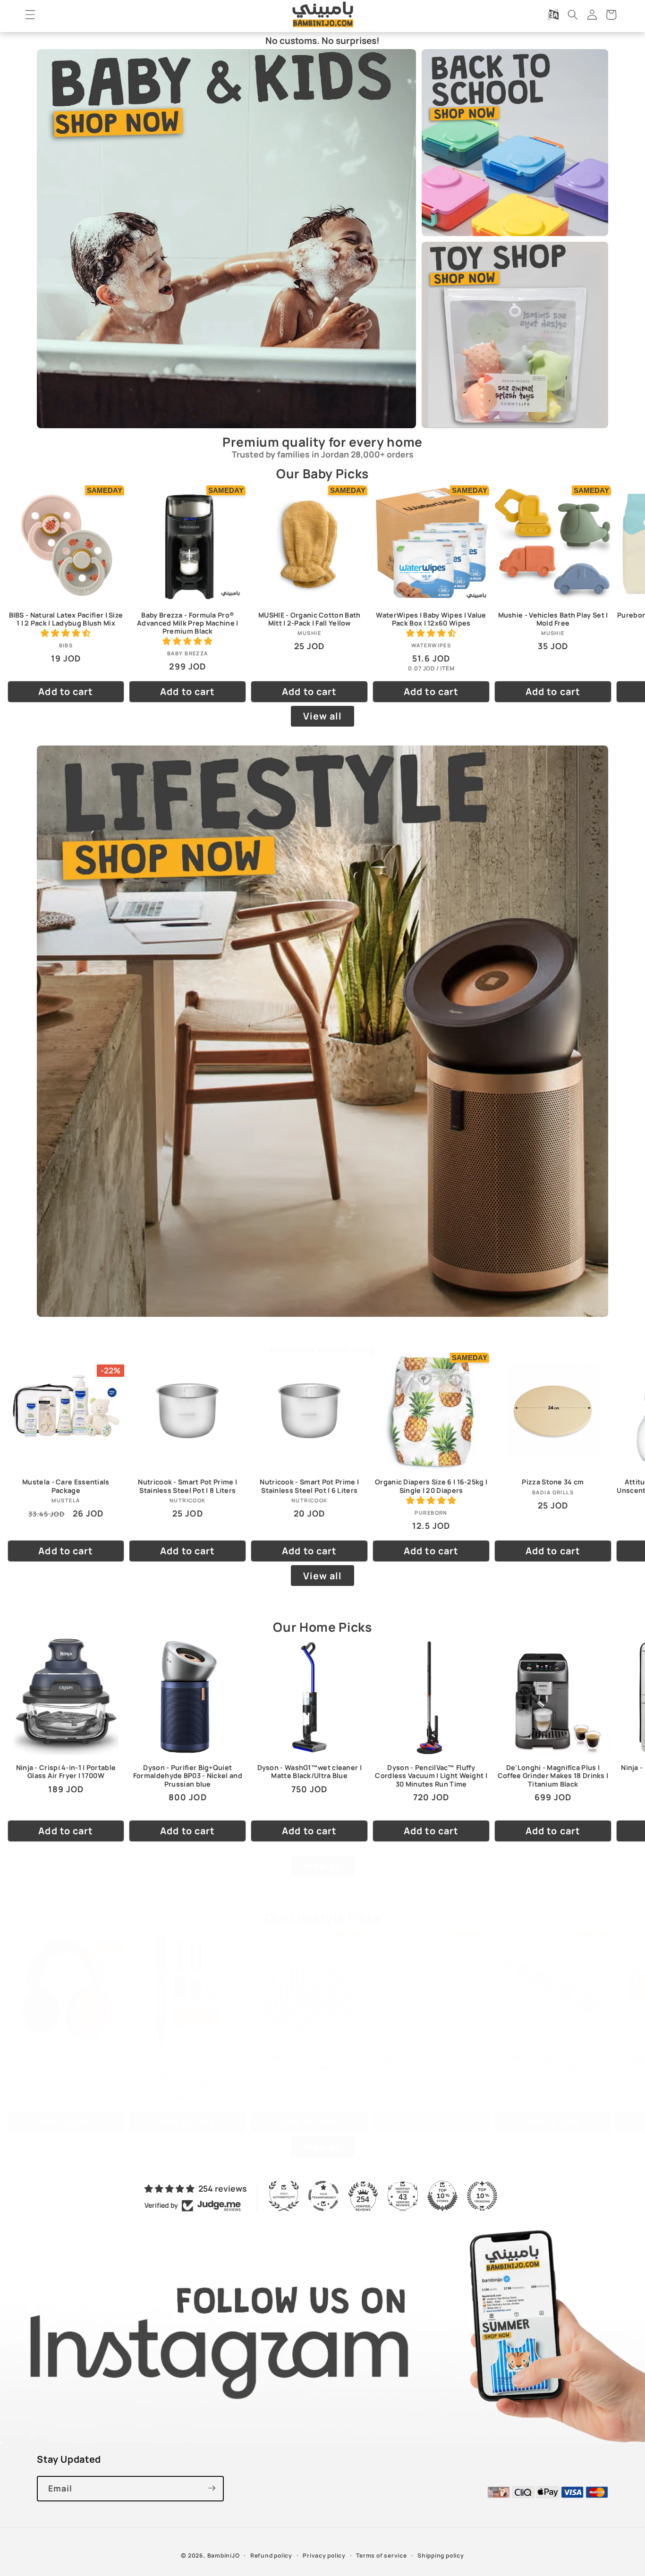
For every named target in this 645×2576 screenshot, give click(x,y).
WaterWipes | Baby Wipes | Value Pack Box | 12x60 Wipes (431, 619)
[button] (30, 15)
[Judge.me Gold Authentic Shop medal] (284, 2196)
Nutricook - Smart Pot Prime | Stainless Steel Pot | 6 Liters (309, 1486)
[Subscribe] (212, 2488)
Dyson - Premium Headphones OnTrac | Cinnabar (66, 2062)
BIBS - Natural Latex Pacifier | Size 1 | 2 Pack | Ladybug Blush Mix (66, 619)
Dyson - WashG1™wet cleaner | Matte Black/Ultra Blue (310, 1771)
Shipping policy (441, 2555)
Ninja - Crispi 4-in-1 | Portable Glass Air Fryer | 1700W (66, 1771)
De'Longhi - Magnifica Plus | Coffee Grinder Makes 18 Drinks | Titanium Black (553, 1775)
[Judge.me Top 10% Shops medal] (442, 2196)
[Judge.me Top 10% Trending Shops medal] (482, 2196)
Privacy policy (324, 2555)
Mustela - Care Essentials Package (66, 1486)
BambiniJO (224, 2555)
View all (323, 716)
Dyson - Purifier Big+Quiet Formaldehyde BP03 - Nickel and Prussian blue (188, 1775)
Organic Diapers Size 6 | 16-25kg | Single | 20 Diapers (431, 1486)
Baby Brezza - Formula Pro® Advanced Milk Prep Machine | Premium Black (187, 623)
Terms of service (381, 2555)
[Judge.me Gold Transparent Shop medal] (323, 2196)
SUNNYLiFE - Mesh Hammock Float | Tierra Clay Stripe (431, 2062)
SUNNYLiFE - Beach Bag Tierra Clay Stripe (309, 2062)
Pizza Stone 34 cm (553, 1482)
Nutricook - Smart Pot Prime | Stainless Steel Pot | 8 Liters (187, 1486)
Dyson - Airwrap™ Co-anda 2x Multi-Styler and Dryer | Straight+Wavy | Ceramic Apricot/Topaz (188, 2071)
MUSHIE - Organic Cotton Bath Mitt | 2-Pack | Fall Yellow (309, 619)
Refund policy (271, 2555)
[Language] (553, 15)
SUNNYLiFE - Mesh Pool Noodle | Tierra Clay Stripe (553, 2062)
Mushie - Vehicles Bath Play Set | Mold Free (553, 619)
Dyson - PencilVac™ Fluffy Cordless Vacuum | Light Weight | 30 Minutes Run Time (431, 1775)
